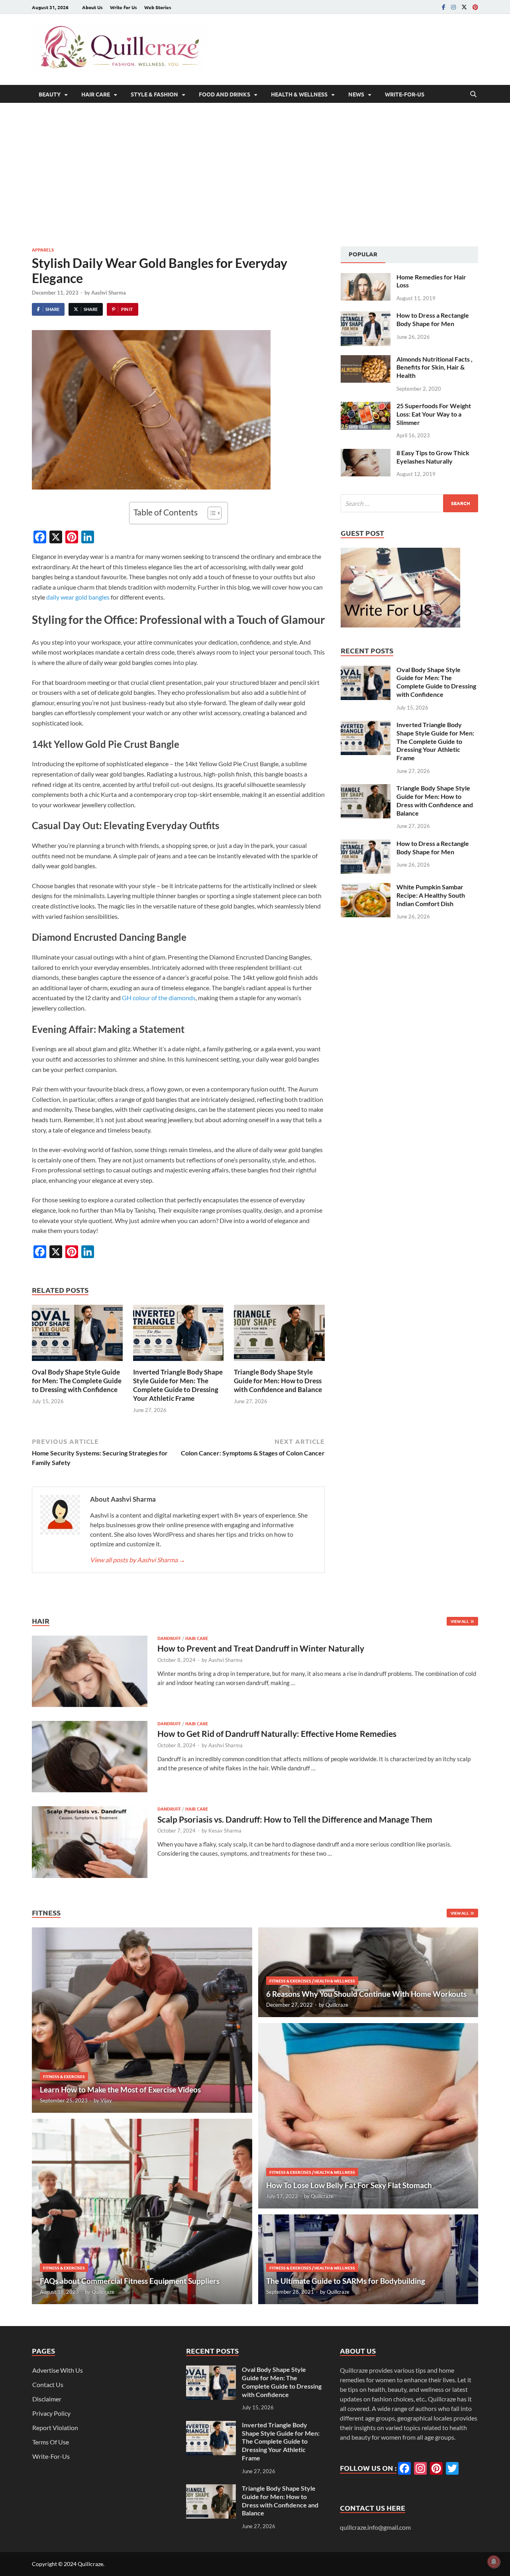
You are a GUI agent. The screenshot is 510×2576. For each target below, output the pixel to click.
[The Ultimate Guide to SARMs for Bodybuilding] (368, 2259)
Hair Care (96, 94)
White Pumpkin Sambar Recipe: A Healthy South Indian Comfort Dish (431, 895)
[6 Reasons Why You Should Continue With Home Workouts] (368, 1972)
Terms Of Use (51, 2442)
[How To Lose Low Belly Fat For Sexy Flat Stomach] (368, 2116)
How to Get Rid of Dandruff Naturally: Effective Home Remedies (277, 1733)
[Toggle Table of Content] (211, 513)
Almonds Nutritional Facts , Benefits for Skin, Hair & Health (434, 367)
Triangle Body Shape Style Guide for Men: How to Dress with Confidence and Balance (278, 1381)
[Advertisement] (255, 175)
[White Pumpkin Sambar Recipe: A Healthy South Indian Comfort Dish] (366, 888)
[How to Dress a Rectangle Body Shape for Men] (366, 316)
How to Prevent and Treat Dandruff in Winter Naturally (261, 1648)
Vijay (106, 2100)
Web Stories (158, 7)
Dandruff (169, 1638)
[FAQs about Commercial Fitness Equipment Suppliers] (142, 2211)
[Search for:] (409, 503)
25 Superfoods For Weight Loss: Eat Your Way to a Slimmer (434, 414)
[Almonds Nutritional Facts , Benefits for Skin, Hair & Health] (366, 360)
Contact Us (48, 2384)
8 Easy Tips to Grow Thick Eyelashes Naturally (433, 457)
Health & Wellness (299, 94)
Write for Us (124, 7)
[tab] (363, 255)
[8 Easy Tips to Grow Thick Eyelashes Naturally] (366, 453)
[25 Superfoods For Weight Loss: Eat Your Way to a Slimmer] (366, 406)
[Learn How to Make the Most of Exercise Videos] (142, 2020)
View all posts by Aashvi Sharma (138, 1560)
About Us (92, 7)
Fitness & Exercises (64, 2076)
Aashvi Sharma (109, 293)
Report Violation (55, 2428)
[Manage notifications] (494, 2562)
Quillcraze (103, 2292)
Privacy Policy (51, 2413)
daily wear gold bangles (78, 597)
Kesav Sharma (225, 1831)
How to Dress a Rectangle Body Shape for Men (433, 319)
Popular (363, 254)
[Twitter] (464, 7)
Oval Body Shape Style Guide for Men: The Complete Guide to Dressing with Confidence (77, 1381)
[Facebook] (444, 7)
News (356, 94)
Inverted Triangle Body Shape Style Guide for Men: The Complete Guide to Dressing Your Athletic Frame (178, 1385)
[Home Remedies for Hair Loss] (366, 278)
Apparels (43, 250)
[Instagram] (453, 7)
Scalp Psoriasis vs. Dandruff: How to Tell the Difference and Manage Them (295, 1819)
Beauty (50, 94)
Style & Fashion (154, 94)
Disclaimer (47, 2399)
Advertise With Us (58, 2370)
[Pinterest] (475, 7)
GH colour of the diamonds (159, 998)
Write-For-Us (405, 94)
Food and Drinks (225, 94)
